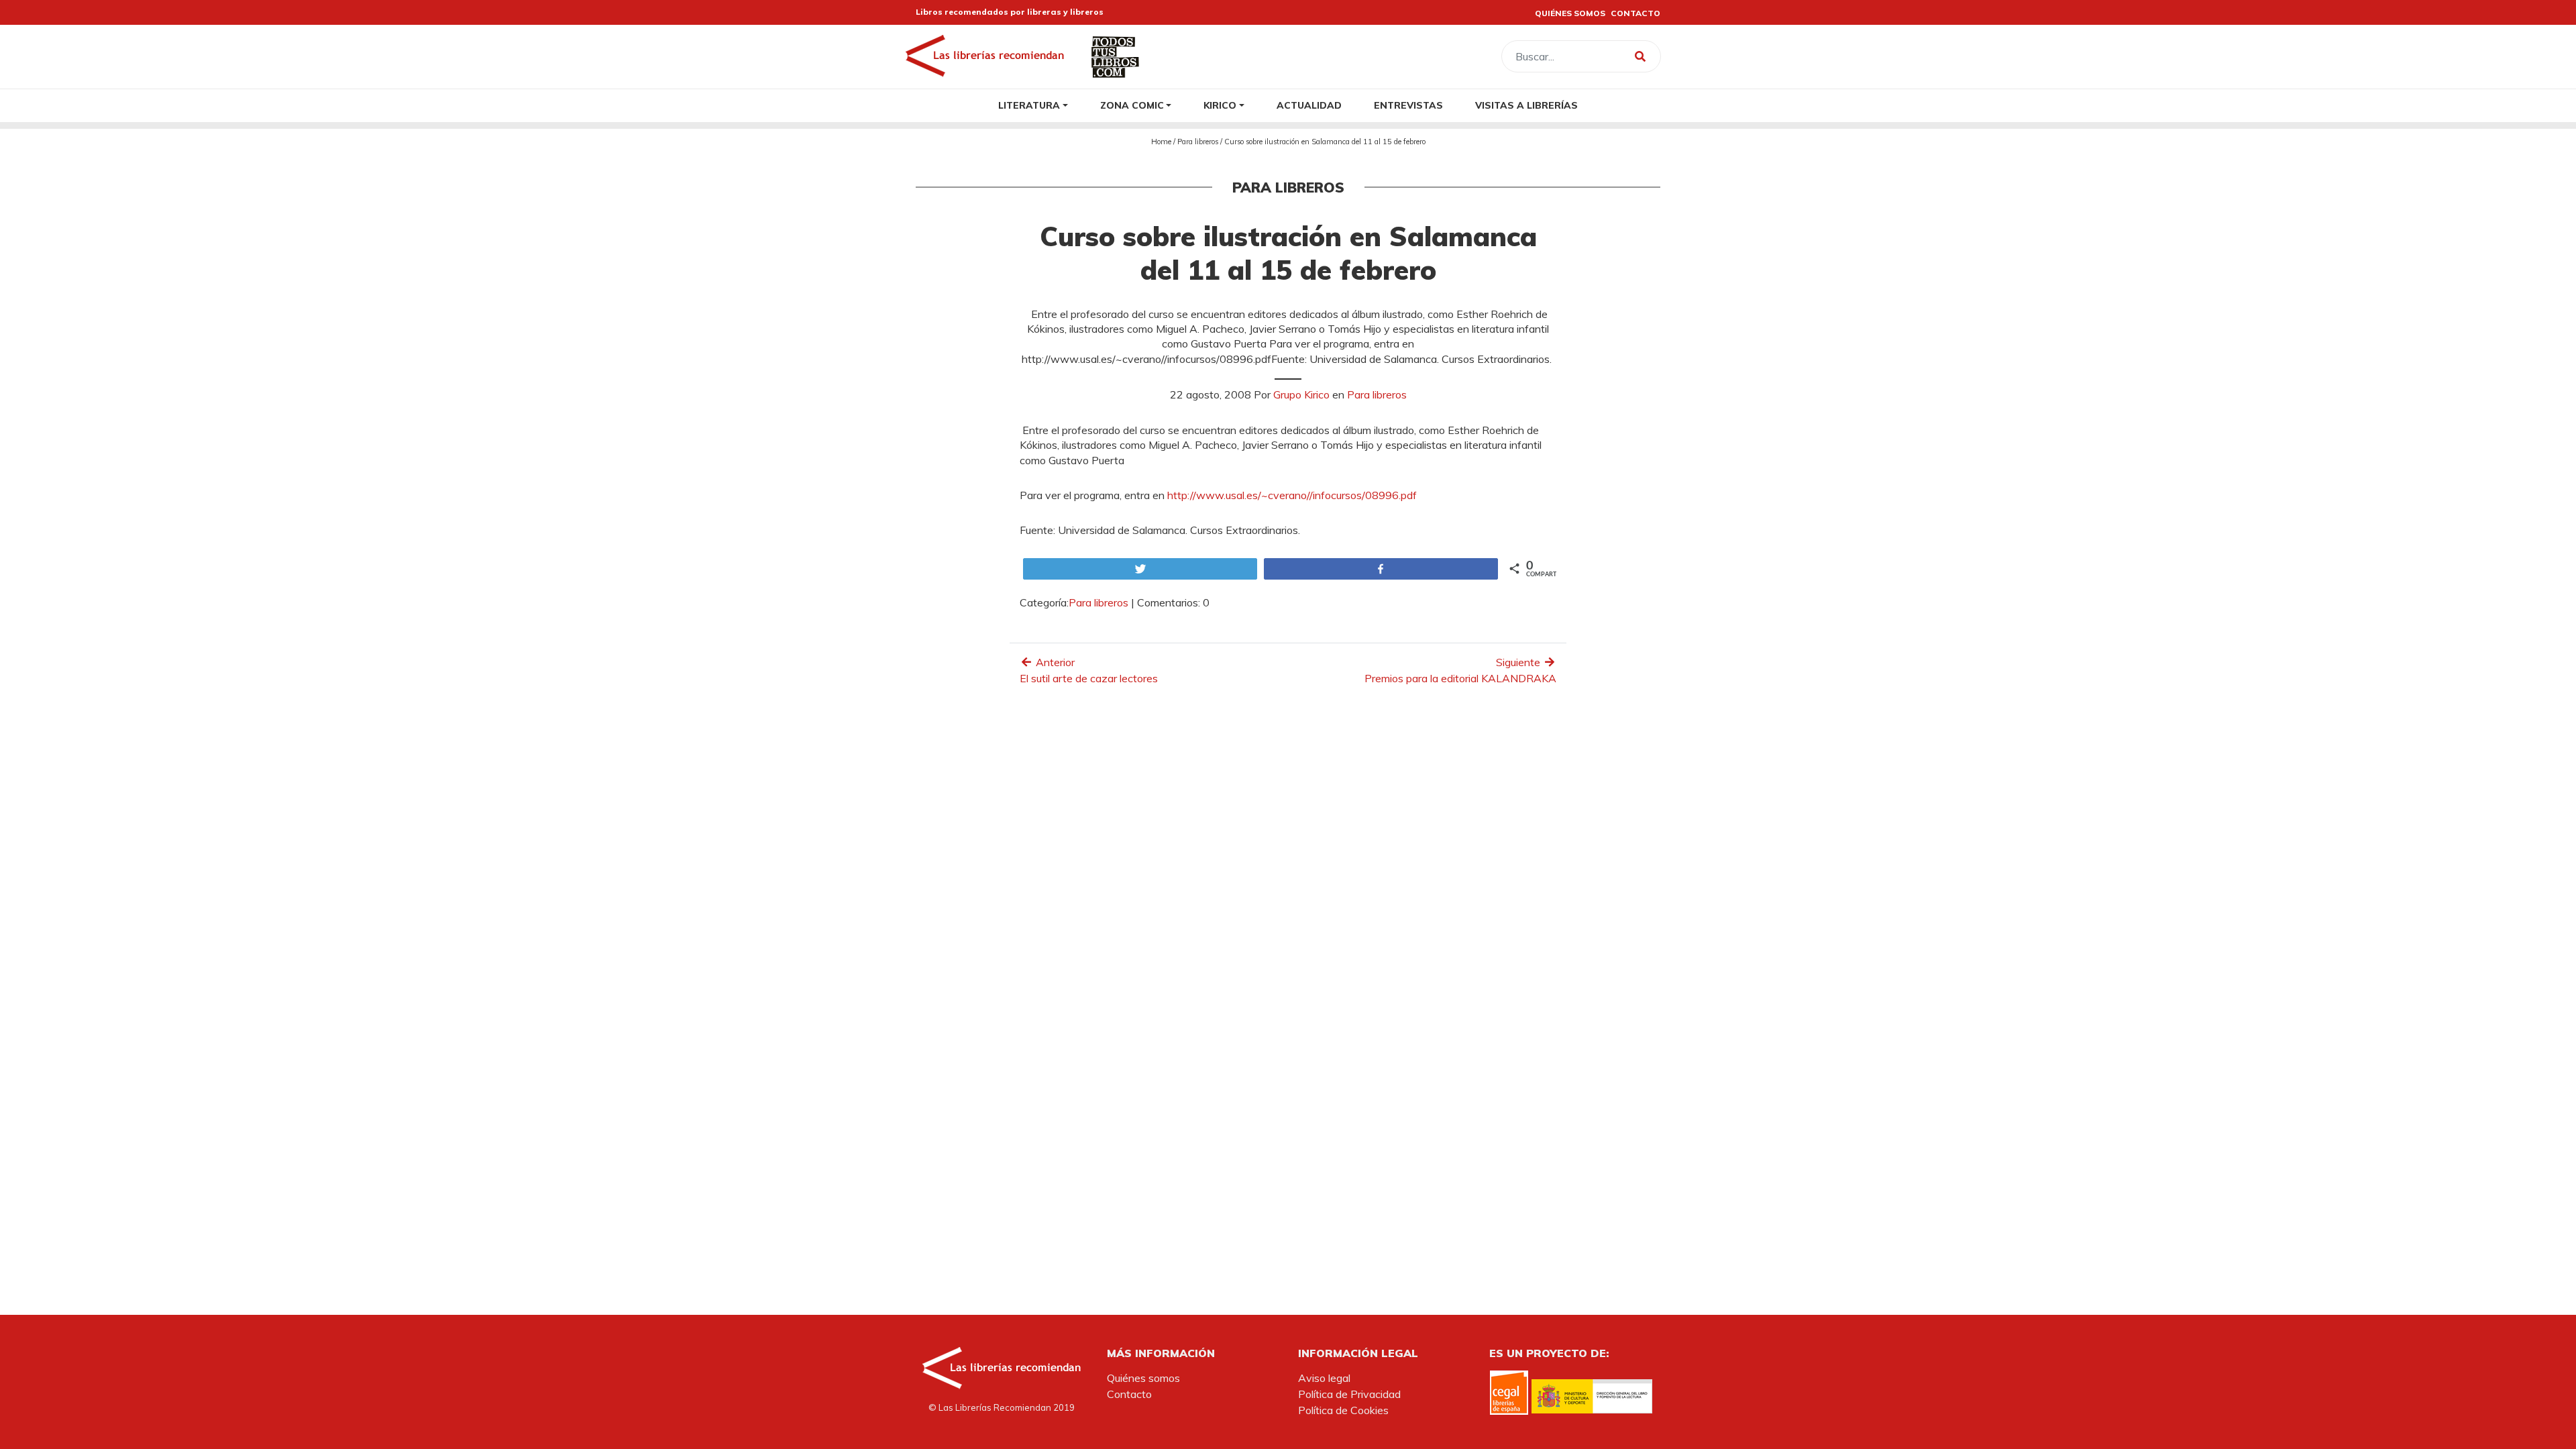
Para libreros (1198, 142)
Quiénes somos (1143, 1378)
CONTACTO (1635, 13)
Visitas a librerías (1526, 105)
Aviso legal (1324, 1378)
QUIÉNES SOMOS (1570, 13)
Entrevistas (1408, 105)
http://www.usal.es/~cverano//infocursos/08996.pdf (1292, 495)
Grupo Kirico (1301, 394)
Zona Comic (1132, 105)
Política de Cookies (1343, 1410)
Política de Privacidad (1349, 1394)
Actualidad (1309, 105)
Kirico (1220, 105)
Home (1161, 142)
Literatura (1029, 105)
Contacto (1129, 1394)
